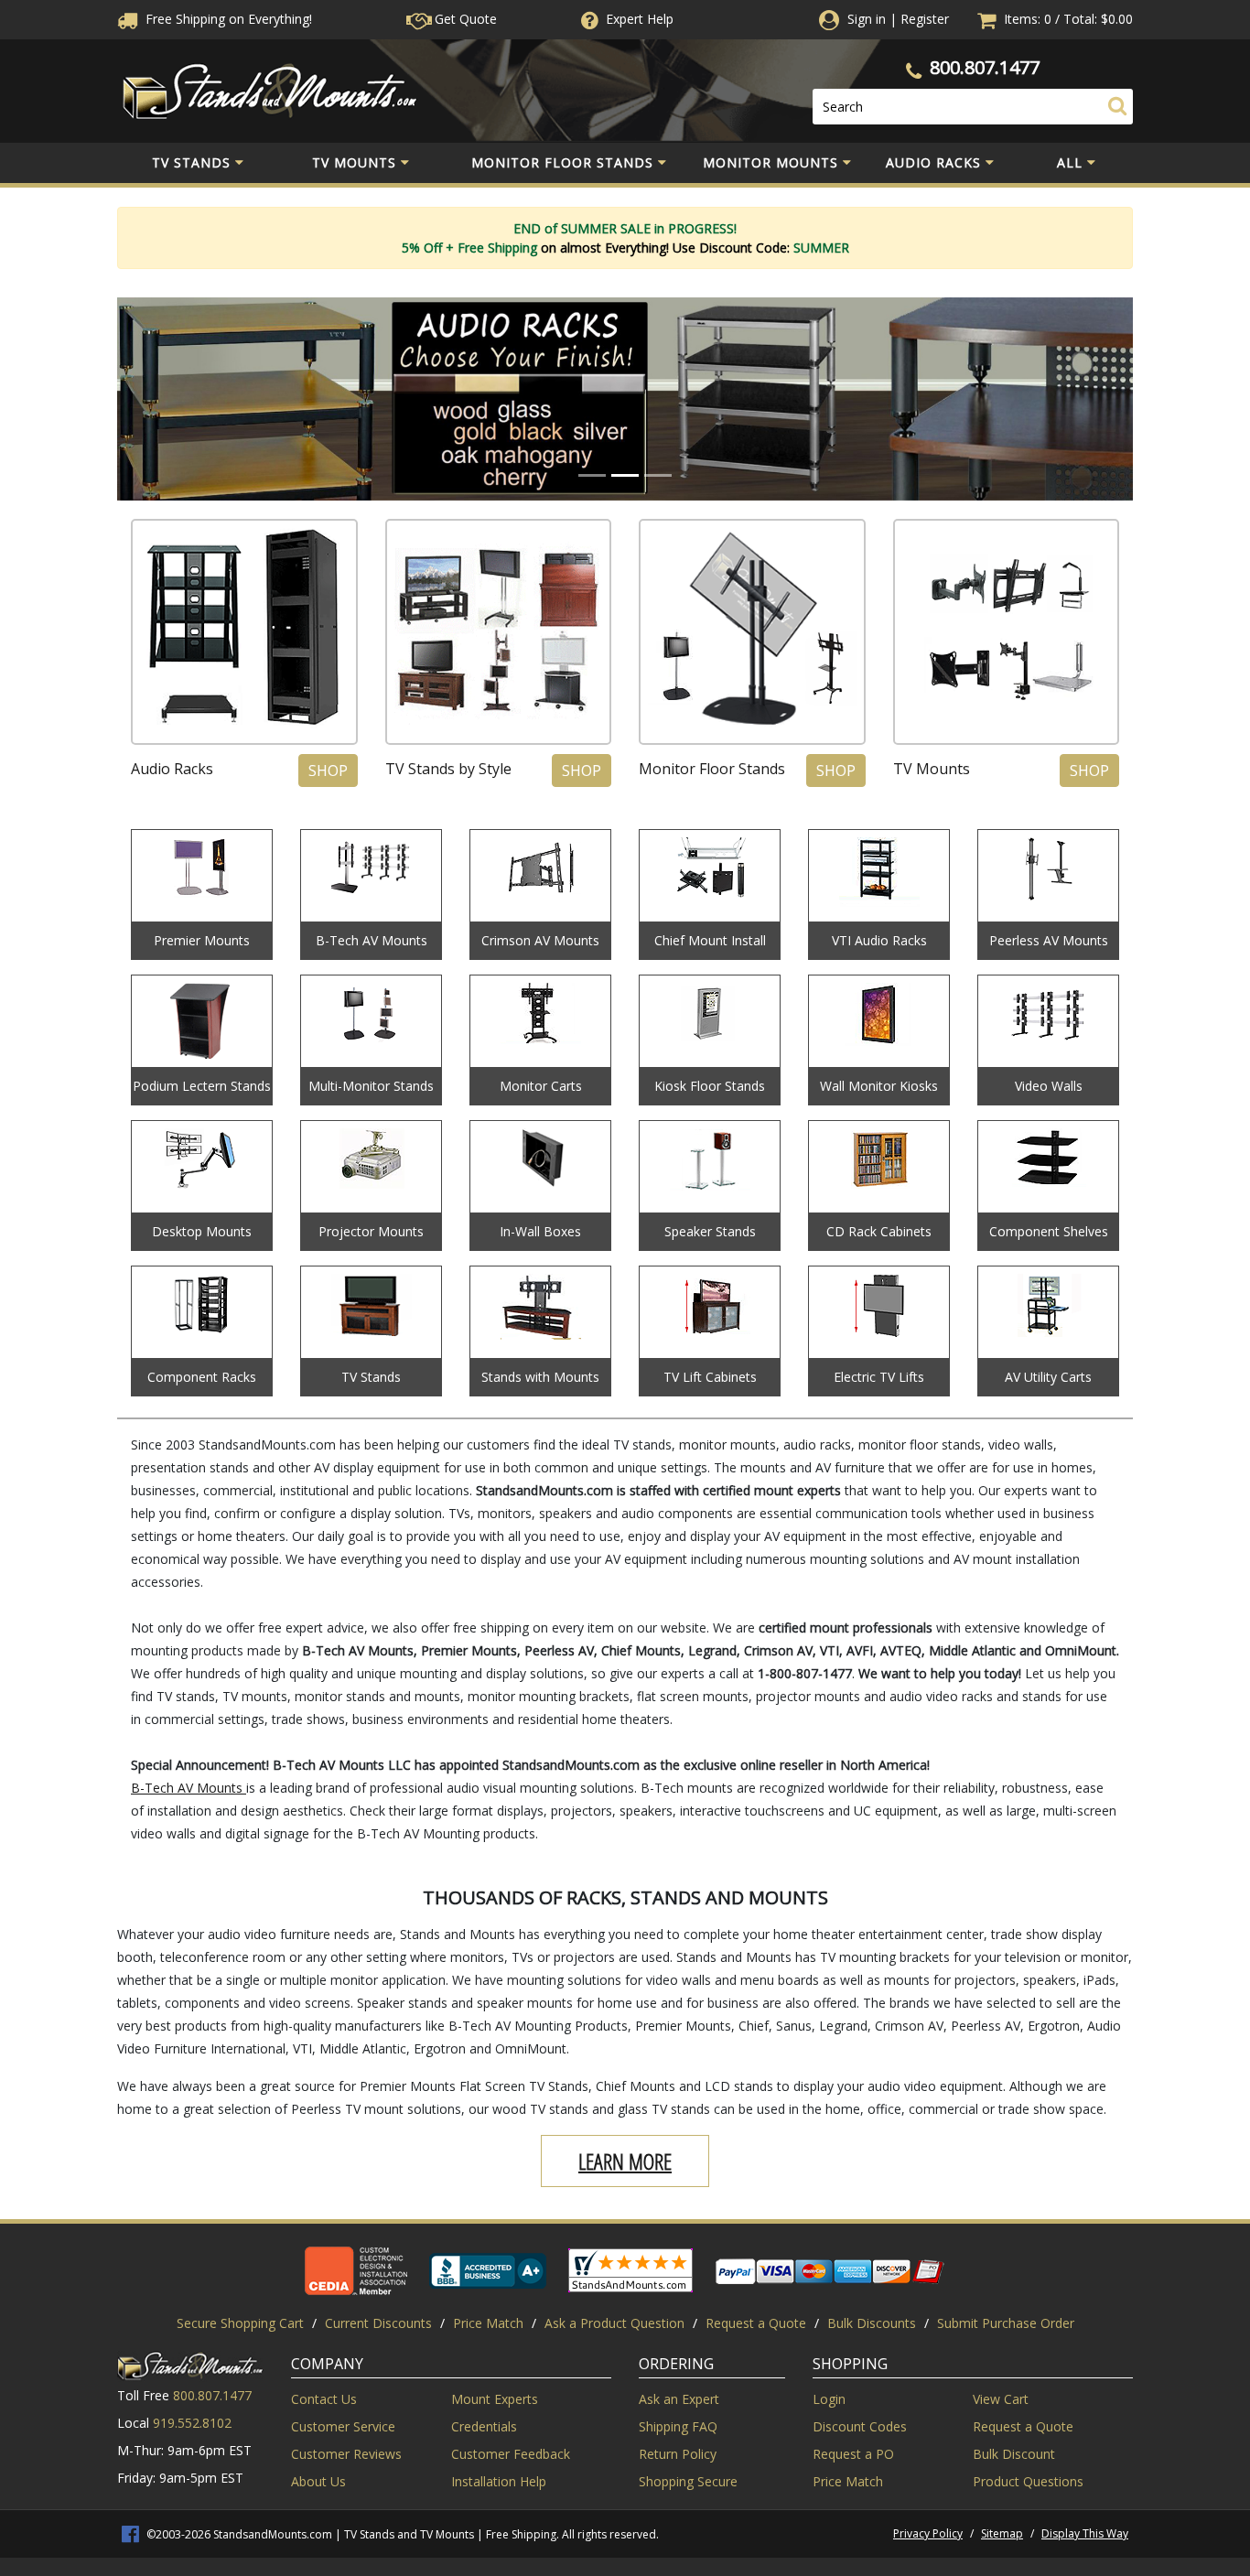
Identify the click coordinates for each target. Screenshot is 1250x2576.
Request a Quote (756, 2323)
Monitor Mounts (770, 162)
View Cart (1001, 2399)
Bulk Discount (1014, 2454)
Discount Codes (860, 2426)
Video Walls (1049, 1086)
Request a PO (853, 2454)
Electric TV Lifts (879, 1377)
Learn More (625, 2161)
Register (925, 19)
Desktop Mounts (202, 1231)
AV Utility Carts (1048, 1377)
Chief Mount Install (710, 940)
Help (640, 19)
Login (829, 2399)
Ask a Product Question (614, 2323)
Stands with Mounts (540, 1377)
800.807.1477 (985, 67)
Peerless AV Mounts (1049, 940)
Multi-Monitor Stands (371, 1086)
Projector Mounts (371, 1231)
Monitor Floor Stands (562, 162)
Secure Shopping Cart (240, 2323)
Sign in (867, 19)
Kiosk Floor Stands (710, 1086)
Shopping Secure (688, 2481)
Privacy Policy (928, 2533)
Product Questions (1028, 2481)
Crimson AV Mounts (540, 940)
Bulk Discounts (872, 2323)
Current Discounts (378, 2323)
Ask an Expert (679, 2399)
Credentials (484, 2426)
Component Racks (202, 1377)
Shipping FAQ (678, 2426)
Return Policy (678, 2454)
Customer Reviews (346, 2454)
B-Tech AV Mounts (372, 940)
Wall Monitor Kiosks (879, 1086)
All (1070, 162)
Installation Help (499, 2481)
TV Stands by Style (448, 769)
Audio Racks (933, 162)
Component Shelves (1049, 1231)
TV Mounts (354, 162)
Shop (328, 771)
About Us (318, 2481)
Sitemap (1002, 2533)
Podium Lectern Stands (202, 1086)
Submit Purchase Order (1006, 2323)
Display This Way (1085, 2533)
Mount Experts (495, 2399)
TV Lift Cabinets (710, 1377)
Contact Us (324, 2399)
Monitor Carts (541, 1086)
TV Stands (191, 162)
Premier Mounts (202, 940)
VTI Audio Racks (879, 940)
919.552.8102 (192, 2423)
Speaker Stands (710, 1231)
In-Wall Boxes (540, 1231)
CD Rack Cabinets (879, 1231)
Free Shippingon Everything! (227, 19)
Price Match (488, 2323)
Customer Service (343, 2426)
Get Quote (464, 19)
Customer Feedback (511, 2454)
